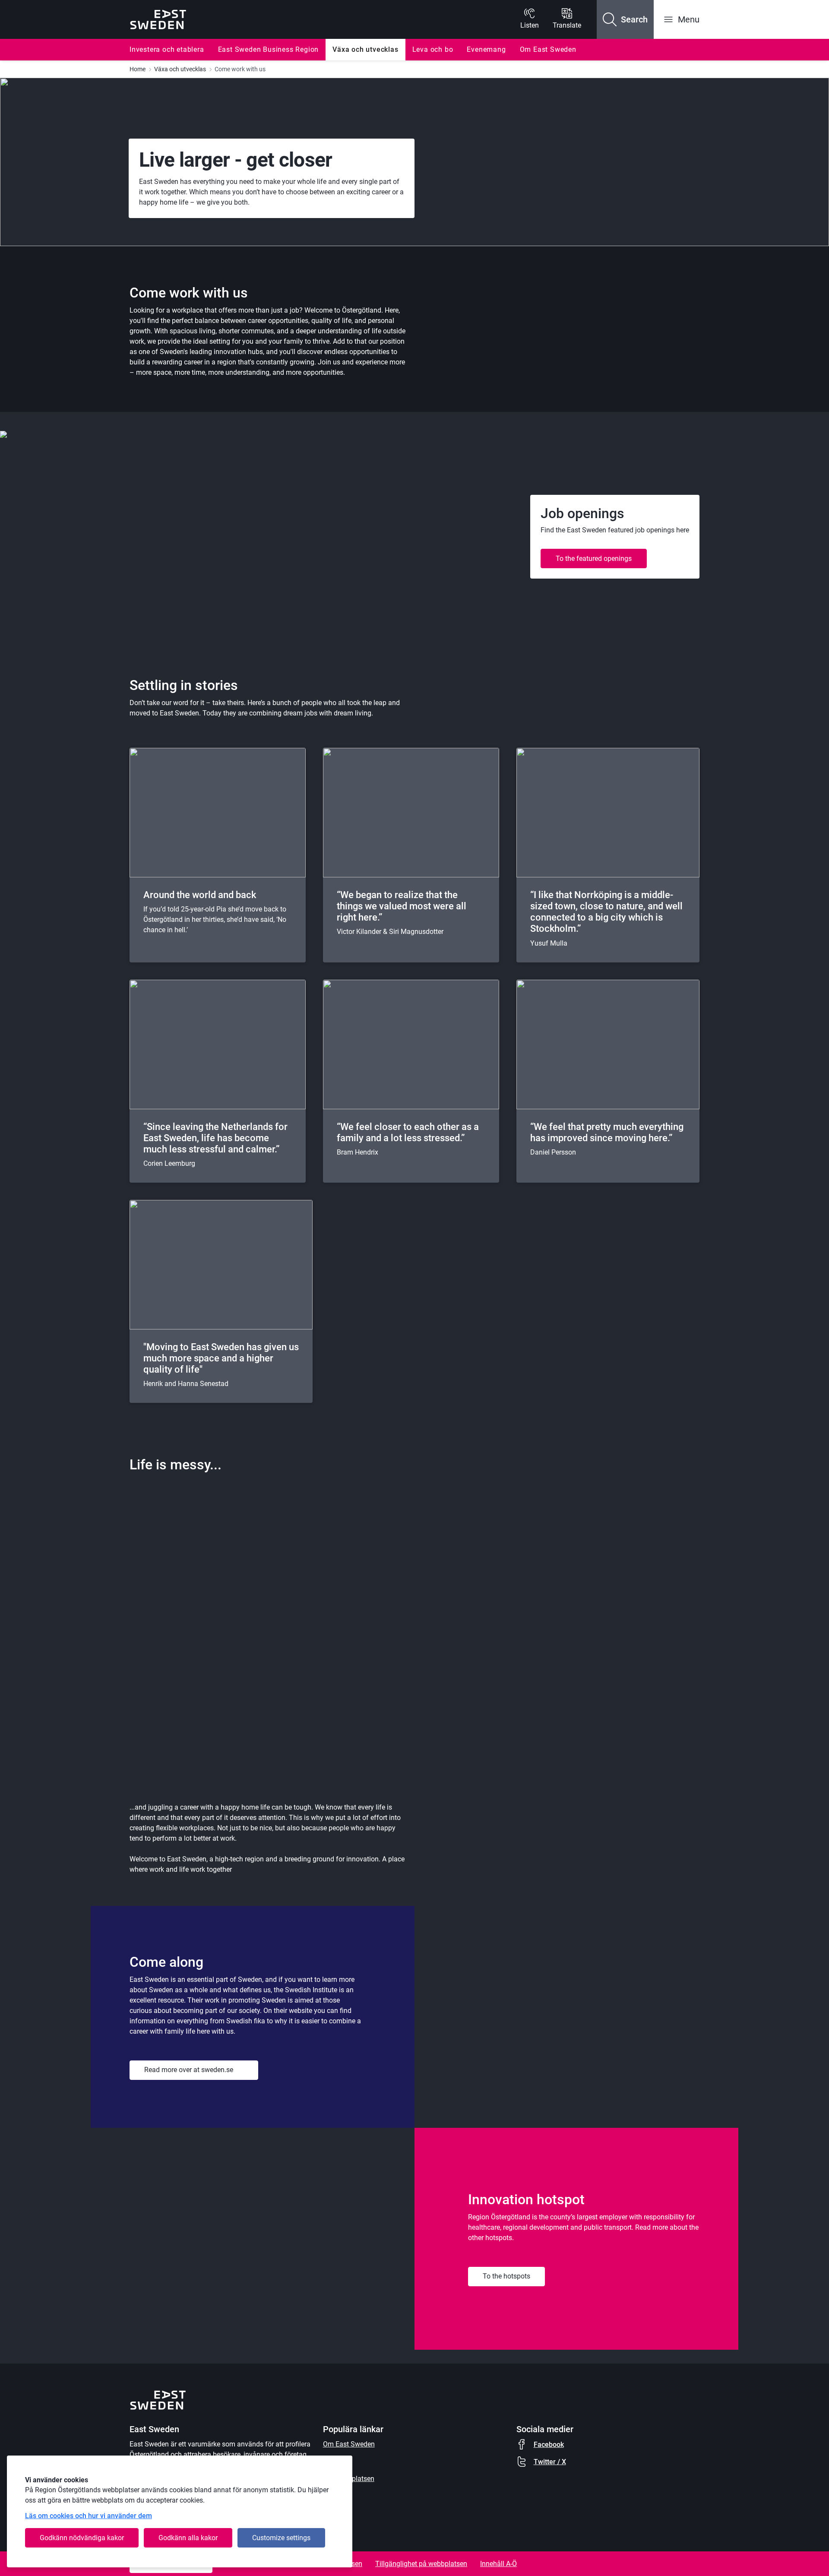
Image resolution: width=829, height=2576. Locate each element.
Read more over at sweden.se (189, 2070)
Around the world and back (200, 895)
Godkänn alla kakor (188, 2538)
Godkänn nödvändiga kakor (82, 2538)
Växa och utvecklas (365, 49)
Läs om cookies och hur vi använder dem (89, 2516)
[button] (625, 19)
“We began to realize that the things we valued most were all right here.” (402, 906)
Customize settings (281, 2538)
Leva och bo (433, 49)
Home (138, 69)
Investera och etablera (167, 49)
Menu (689, 19)
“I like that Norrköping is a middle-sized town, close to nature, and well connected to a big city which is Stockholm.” (606, 912)
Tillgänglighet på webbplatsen (421, 2564)
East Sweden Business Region (269, 49)
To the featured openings (594, 559)
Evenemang (486, 49)
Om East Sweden (548, 49)
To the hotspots (506, 2276)
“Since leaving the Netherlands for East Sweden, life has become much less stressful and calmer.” (215, 1138)
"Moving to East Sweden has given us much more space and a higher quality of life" (221, 1358)
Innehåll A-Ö (498, 2564)
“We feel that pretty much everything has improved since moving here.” (607, 1132)
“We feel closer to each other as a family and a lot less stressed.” (408, 1132)
